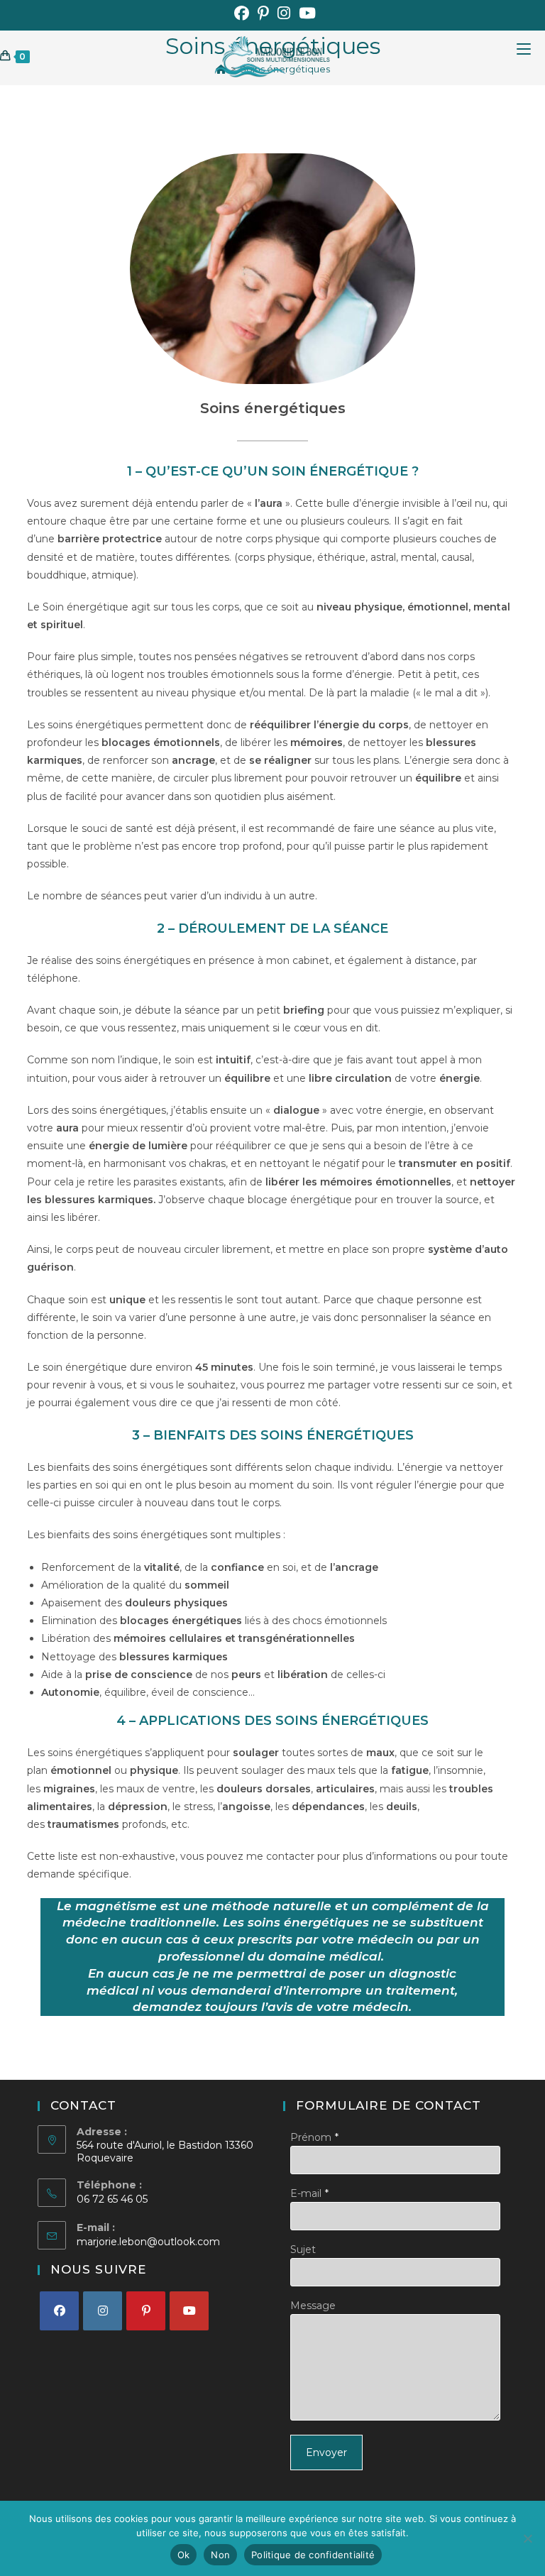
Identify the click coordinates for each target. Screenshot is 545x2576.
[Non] (527, 2538)
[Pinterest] (146, 2311)
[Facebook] (59, 2311)
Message (313, 2306)
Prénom (311, 2137)
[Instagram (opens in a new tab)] (284, 13)
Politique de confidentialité (313, 2555)
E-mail (306, 2193)
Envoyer (326, 2452)
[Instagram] (103, 2311)
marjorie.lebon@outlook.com (148, 2242)
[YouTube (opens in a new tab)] (305, 13)
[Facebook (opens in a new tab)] (242, 13)
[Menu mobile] (531, 56)
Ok (184, 2555)
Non (220, 2555)
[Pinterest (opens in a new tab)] (263, 13)
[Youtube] (189, 2311)
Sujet (303, 2249)
